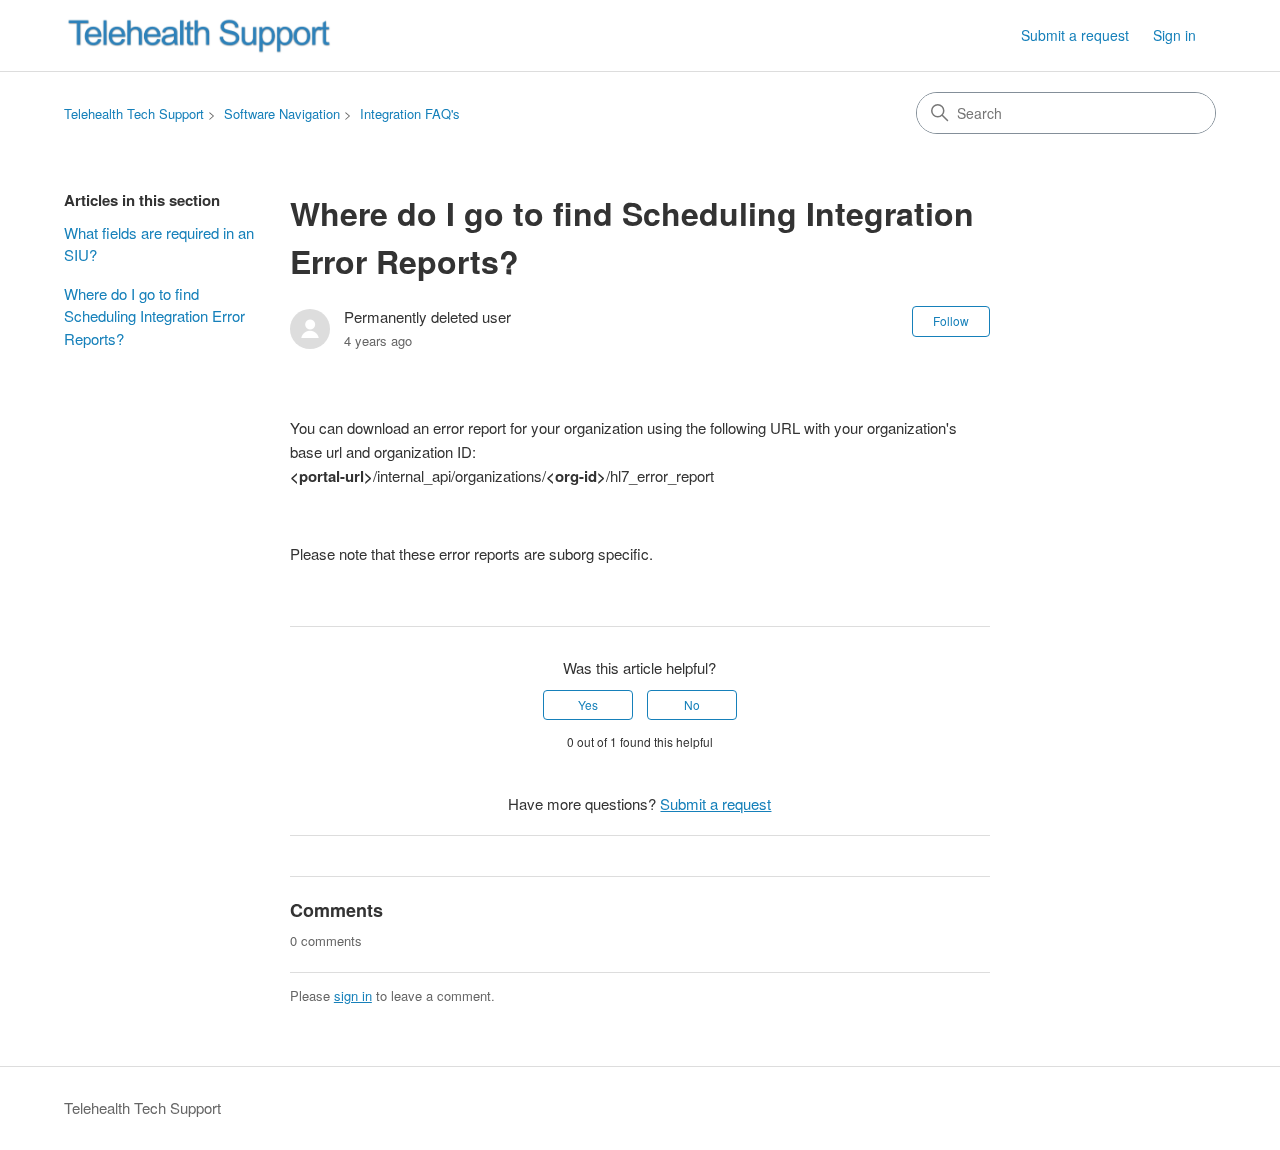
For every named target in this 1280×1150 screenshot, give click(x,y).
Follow (951, 320)
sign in (353, 995)
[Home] (199, 35)
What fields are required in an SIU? (159, 244)
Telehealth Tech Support (134, 113)
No (692, 704)
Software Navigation (282, 113)
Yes (588, 704)
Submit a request (1075, 35)
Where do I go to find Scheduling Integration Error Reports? (154, 316)
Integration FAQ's (410, 113)
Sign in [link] (1174, 35)
